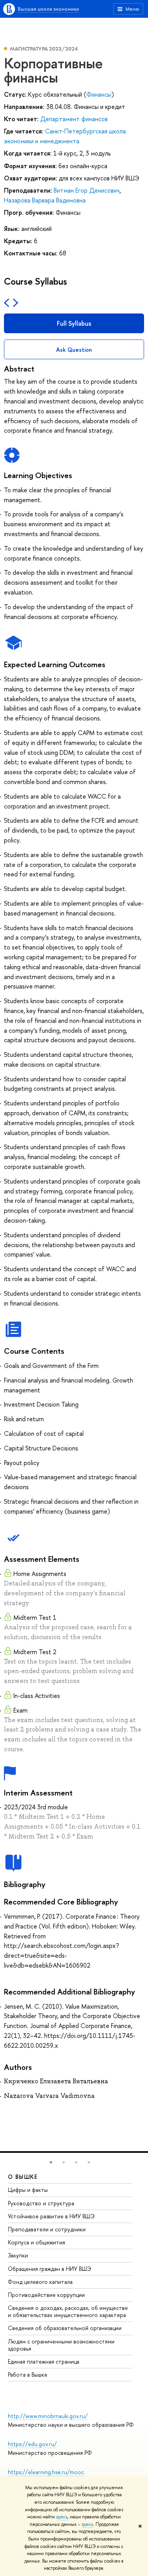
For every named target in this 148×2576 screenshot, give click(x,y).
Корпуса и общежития (37, 2242)
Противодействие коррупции (46, 2295)
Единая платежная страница (44, 2361)
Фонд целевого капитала (40, 2282)
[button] (51, 2162)
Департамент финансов (74, 119)
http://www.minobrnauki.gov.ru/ (48, 2416)
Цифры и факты (28, 2190)
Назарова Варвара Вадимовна (45, 200)
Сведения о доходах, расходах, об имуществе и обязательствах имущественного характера (68, 2311)
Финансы (99, 94)
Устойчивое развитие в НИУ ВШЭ (51, 2216)
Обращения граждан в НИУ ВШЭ (50, 2269)
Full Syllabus (74, 323)
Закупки (18, 2255)
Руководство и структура (41, 2203)
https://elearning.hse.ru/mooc (46, 2472)
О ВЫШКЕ (23, 2177)
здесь (62, 2517)
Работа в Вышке (28, 2374)
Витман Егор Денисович (87, 190)
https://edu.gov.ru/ (32, 2444)
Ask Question (74, 350)
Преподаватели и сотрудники (47, 2229)
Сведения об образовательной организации (65, 2328)
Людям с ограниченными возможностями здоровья (61, 2345)
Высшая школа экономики (48, 9)
